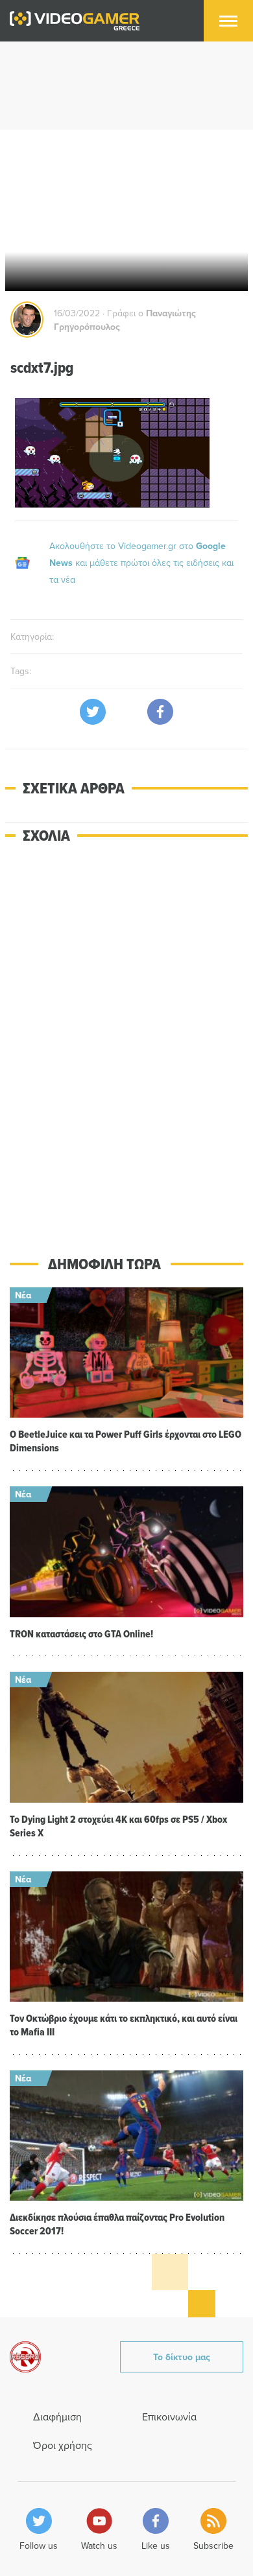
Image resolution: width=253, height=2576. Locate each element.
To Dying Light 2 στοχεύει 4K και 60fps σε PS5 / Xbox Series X (118, 1826)
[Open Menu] (228, 21)
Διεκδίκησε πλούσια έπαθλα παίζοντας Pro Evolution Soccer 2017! (117, 2224)
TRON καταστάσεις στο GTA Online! (81, 1634)
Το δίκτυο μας (182, 2357)
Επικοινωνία (169, 2417)
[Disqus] (126, 1040)
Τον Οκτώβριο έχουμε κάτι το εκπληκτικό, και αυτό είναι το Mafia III (124, 2025)
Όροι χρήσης (63, 2445)
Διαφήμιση (57, 2417)
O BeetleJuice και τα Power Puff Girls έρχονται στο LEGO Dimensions (126, 1441)
